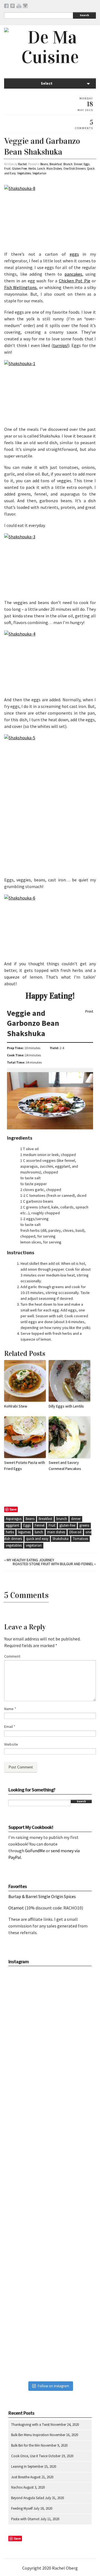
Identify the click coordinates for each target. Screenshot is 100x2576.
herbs (10, 1532)
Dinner (78, 164)
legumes (24, 1532)
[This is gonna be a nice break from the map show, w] (50, 2010)
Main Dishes (54, 169)
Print (89, 1012)
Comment (12, 1656)
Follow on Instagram (53, 2386)
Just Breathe (20, 2477)
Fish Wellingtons (20, 287)
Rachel (22, 164)
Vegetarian (39, 173)
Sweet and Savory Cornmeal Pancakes (65, 1466)
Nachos (17, 2487)
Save (13, 1509)
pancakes (73, 274)
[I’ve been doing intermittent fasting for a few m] (50, 2256)
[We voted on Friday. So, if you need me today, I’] (50, 2174)
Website (11, 1744)
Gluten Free (19, 169)
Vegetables (24, 173)
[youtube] (19, 7)
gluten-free (67, 1525)
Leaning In (19, 2466)
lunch (39, 1532)
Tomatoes (80, 1539)
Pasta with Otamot (25, 2519)
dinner (76, 1519)
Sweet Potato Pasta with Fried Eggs (25, 1466)
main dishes (56, 1532)
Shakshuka (61, 1539)
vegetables (14, 1545)
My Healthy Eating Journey (30, 1560)
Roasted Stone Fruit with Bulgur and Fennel (53, 1564)
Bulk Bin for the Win (26, 2445)
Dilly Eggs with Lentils (66, 1406)
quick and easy (37, 1539)
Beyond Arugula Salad (28, 2498)
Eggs (87, 164)
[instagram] (25, 7)
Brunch (68, 164)
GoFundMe (35, 1851)
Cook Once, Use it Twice (29, 2456)
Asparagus (14, 1519)
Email (10, 1726)
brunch (62, 1519)
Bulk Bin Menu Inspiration (30, 2435)
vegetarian (34, 1545)
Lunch (41, 169)
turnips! (61, 345)
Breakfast (56, 164)
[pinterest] (12, 7)
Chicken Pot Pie (75, 281)
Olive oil (75, 1532)
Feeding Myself (22, 2508)
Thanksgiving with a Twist (30, 2425)
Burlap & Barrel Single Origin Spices (42, 1896)
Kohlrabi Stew (16, 1406)
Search (84, 15)
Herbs (32, 169)
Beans (44, 164)
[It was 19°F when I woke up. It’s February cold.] (50, 2338)
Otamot (16, 1908)
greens (84, 1525)
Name (10, 1709)
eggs (74, 254)
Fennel (40, 1525)
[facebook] (6, 7)
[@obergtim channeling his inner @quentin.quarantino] (50, 2092)
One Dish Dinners (74, 169)
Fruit (7, 169)
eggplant (12, 1525)
